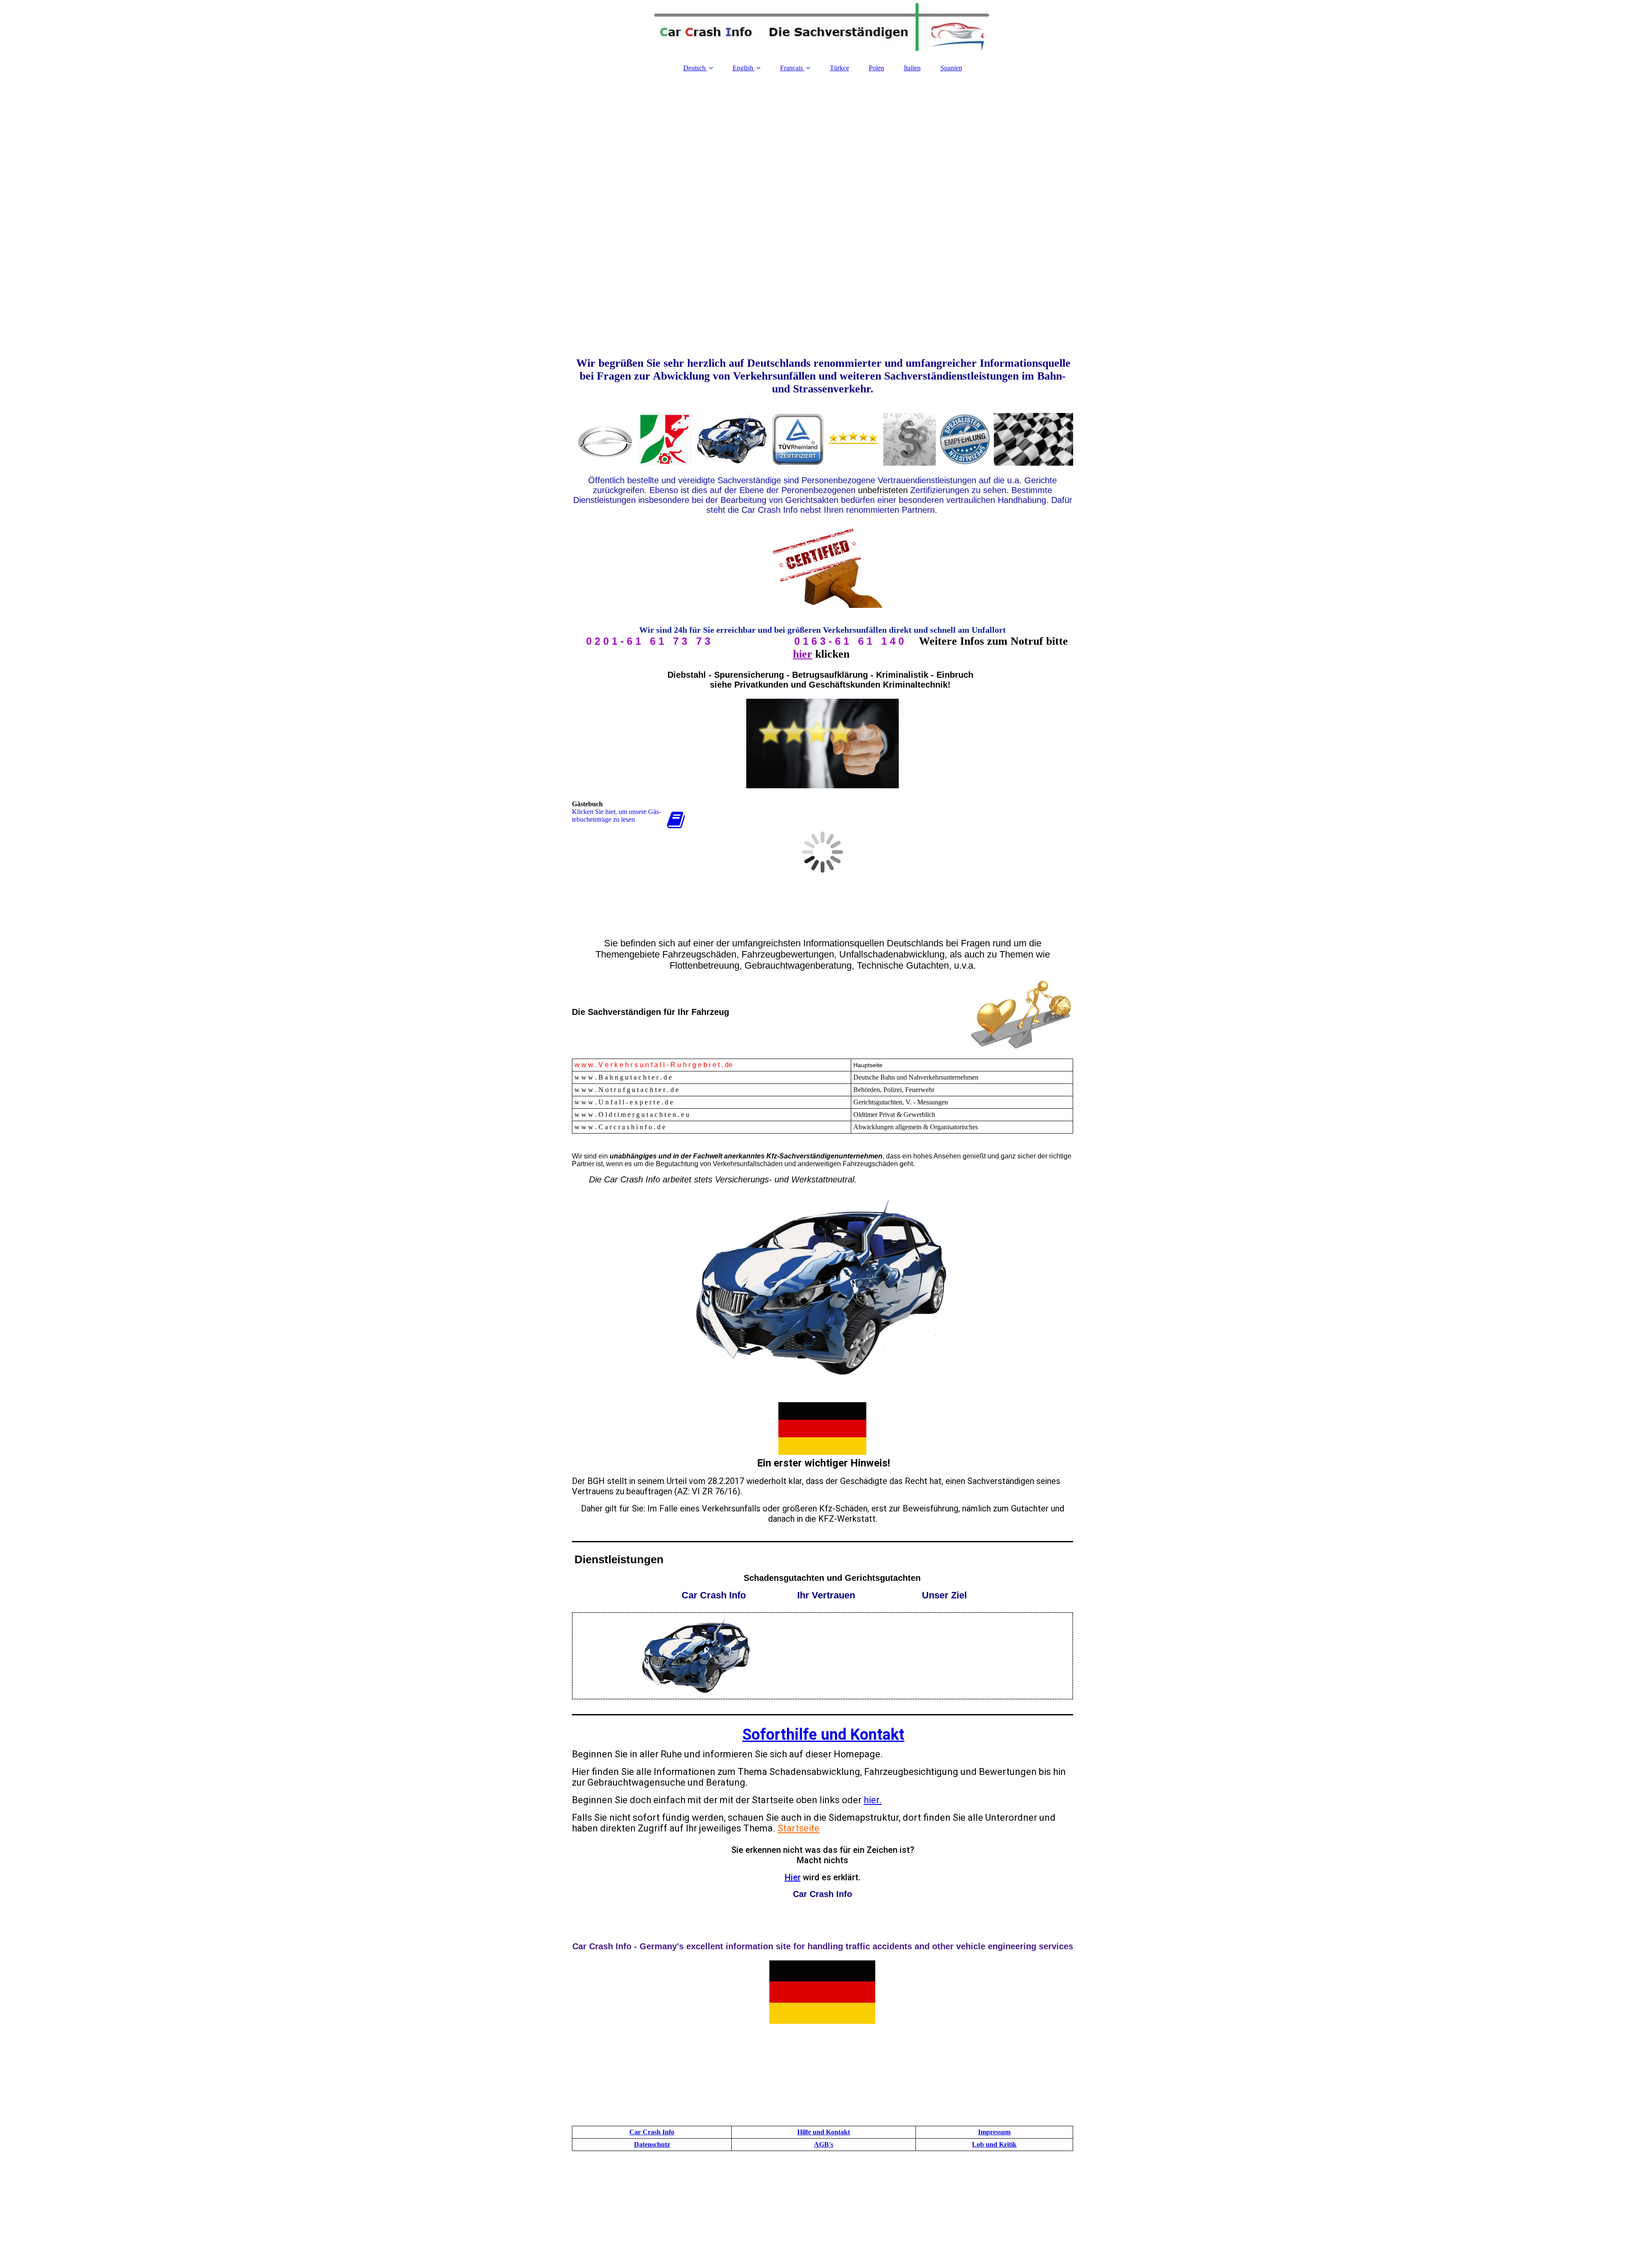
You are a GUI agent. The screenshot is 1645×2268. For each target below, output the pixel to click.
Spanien (951, 68)
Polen (876, 68)
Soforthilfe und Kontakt (823, 1735)
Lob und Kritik (994, 2144)
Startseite (799, 1828)
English (743, 68)
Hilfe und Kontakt (824, 2132)
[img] (822, 28)
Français (791, 68)
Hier (793, 1877)
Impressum (994, 2132)
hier (803, 654)
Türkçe (839, 68)
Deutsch (695, 68)
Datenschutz (652, 2144)
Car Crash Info (652, 2132)
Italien (912, 68)
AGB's (824, 2144)
